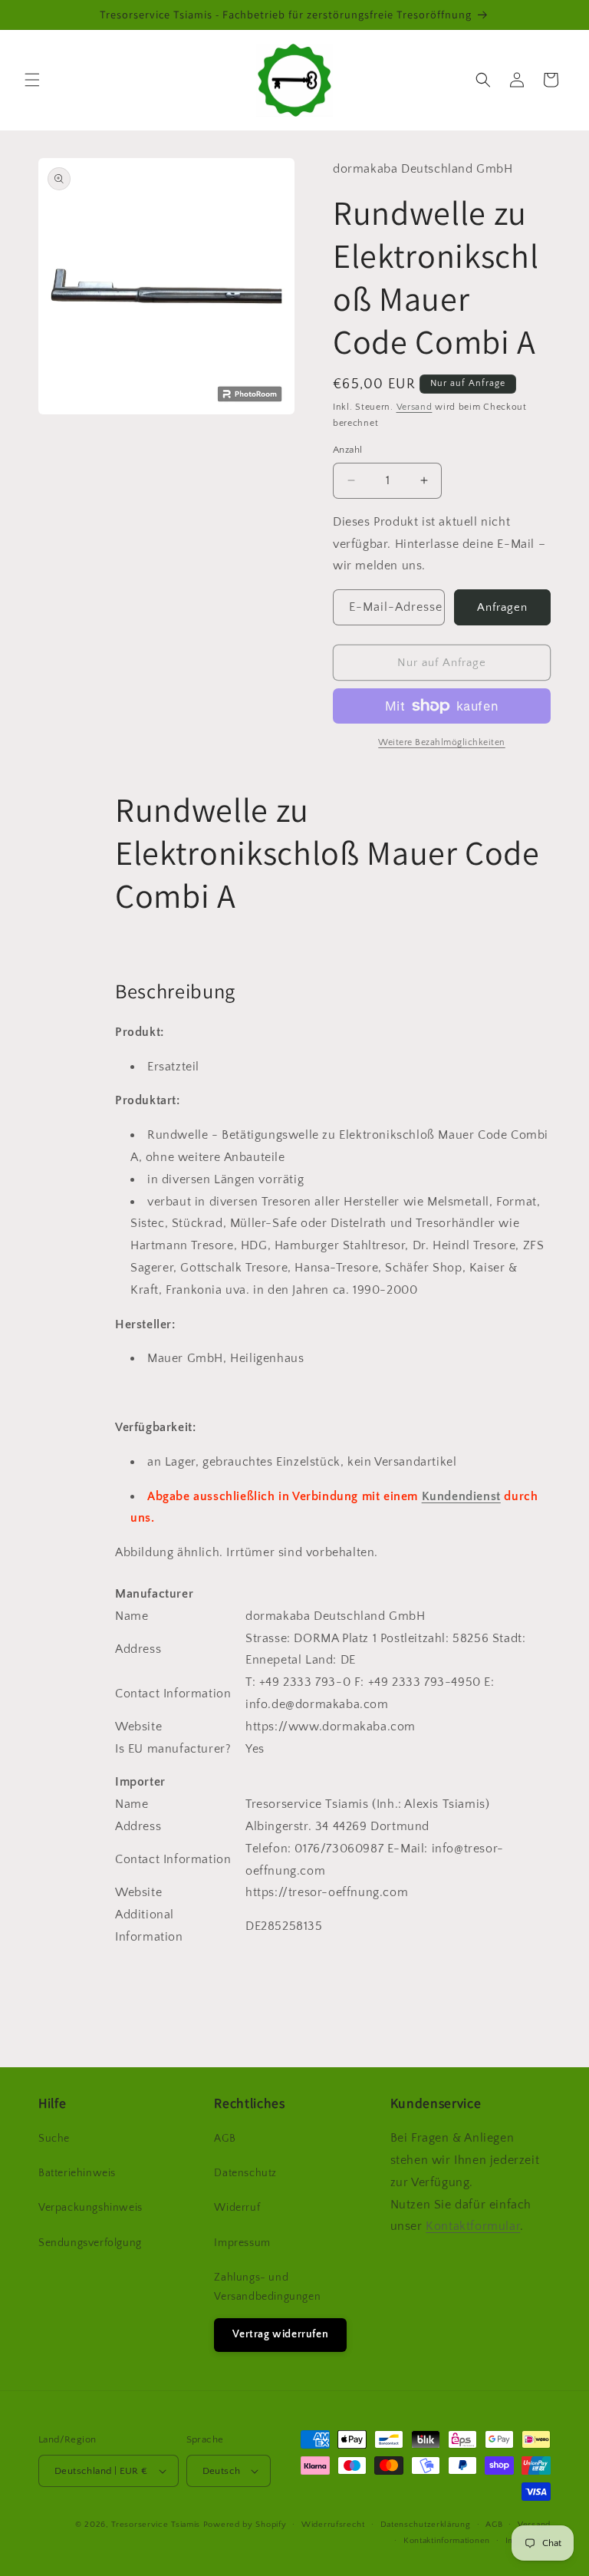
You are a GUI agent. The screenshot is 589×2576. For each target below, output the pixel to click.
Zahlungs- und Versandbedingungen (267, 2287)
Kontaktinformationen (447, 2541)
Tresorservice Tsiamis (156, 2525)
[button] (32, 80)
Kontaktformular (473, 2226)
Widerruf (237, 2208)
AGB (225, 2139)
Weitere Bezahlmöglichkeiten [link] (442, 742)
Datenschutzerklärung (426, 2525)
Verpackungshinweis (90, 2208)
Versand (415, 407)
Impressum (242, 2243)
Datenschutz (245, 2173)
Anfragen (502, 607)
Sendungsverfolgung (90, 2243)
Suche (54, 2139)
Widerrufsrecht (333, 2525)
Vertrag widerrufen (280, 2334)
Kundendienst (461, 1496)
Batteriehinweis (77, 2173)
